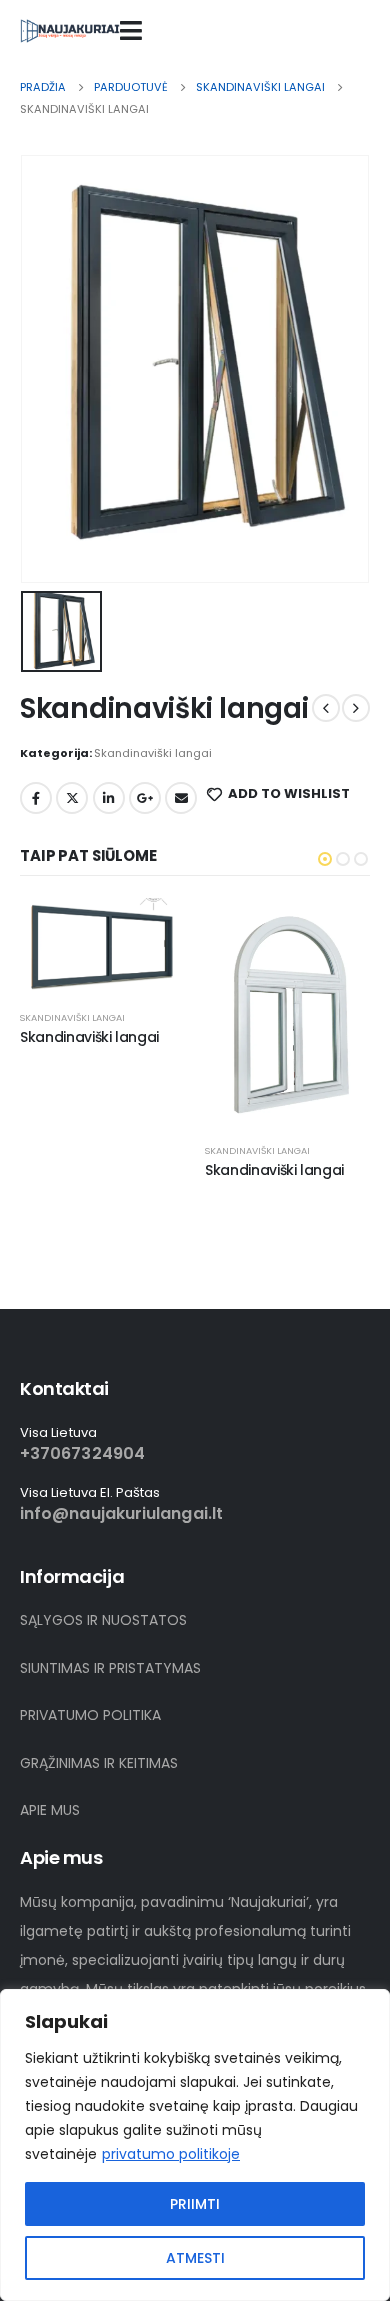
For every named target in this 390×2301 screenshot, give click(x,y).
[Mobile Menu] (131, 30)
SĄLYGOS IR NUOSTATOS (103, 1620)
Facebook (36, 798)
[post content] (102, 945)
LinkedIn (109, 798)
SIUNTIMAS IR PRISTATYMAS (110, 1668)
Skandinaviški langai (153, 753)
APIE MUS (50, 1810)
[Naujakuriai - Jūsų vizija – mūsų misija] (70, 30)
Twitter (72, 798)
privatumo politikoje (171, 2154)
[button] (325, 859)
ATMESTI (195, 2258)
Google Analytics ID (145, 798)
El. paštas (181, 798)
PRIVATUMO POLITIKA (90, 1715)
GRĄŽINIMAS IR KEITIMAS (99, 1763)
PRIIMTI (195, 2204)
